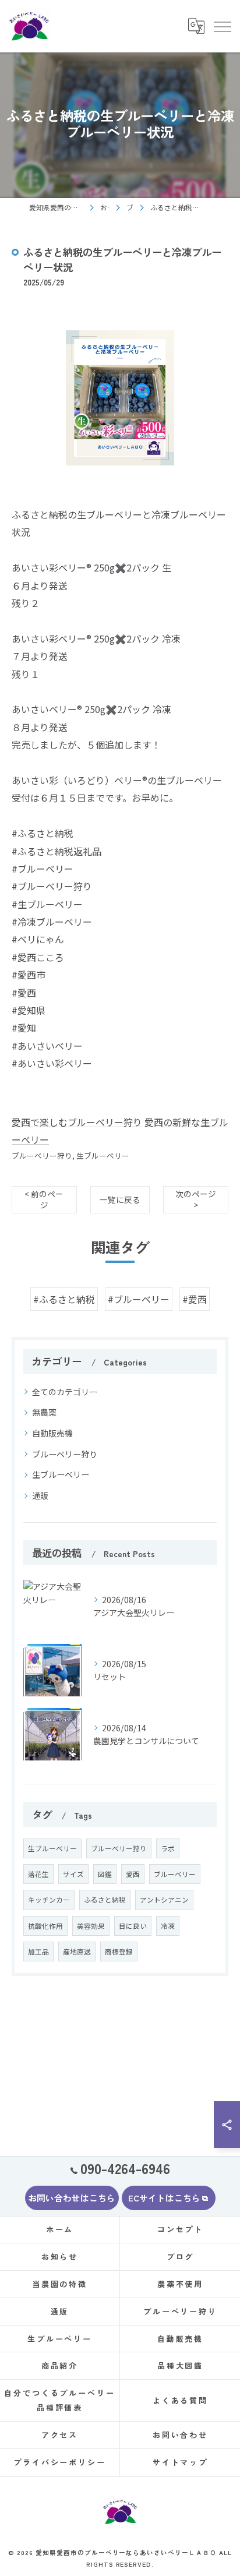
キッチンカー (49, 1900)
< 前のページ (44, 1199)
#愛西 (195, 1299)
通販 (40, 1495)
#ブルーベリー (139, 1299)
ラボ (168, 1848)
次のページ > (196, 1199)
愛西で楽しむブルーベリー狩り (77, 1122)
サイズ (73, 1874)
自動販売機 (52, 1433)
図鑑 (105, 1874)
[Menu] (222, 26)
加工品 (38, 1952)
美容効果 (91, 1926)
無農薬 (44, 1412)
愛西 (133, 1874)
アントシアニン (164, 1900)
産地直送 (77, 1952)
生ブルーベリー (103, 1155)
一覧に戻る (120, 1199)
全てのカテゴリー (65, 1392)
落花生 (38, 1874)
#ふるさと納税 (64, 1299)
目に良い (133, 1926)
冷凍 (168, 1926)
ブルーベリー (175, 1874)
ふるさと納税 (105, 1900)
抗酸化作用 (45, 1926)
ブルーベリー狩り (42, 1155)
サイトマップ (180, 2462)
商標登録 (119, 1952)
